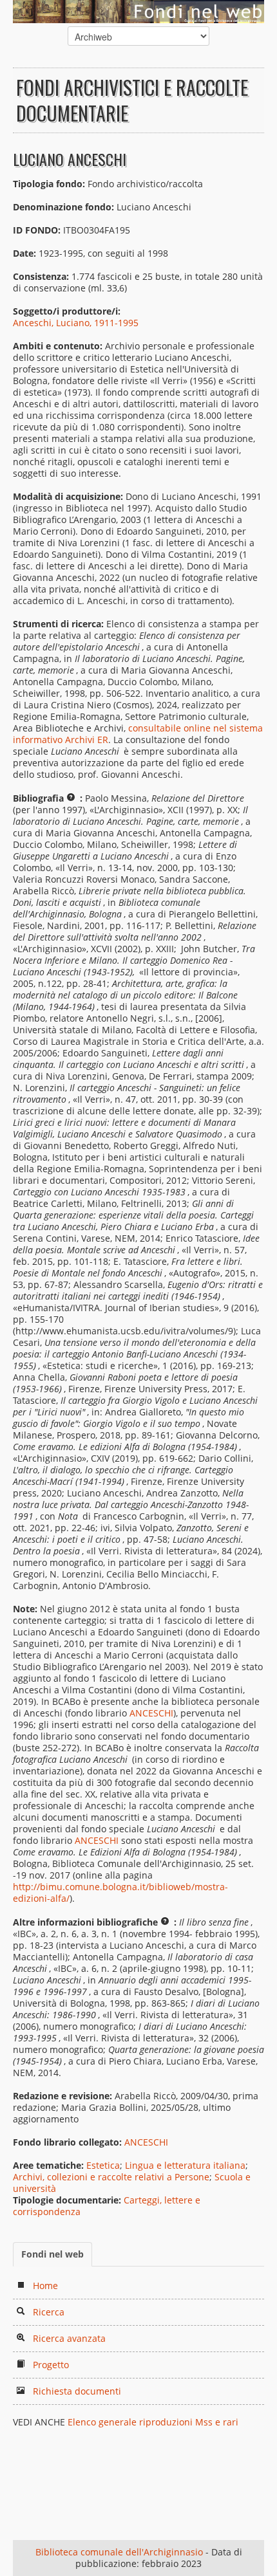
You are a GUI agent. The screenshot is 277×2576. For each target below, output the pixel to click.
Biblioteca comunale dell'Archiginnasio (119, 2552)
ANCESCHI (151, 1713)
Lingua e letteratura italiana (185, 2165)
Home (45, 2286)
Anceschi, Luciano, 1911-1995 (76, 323)
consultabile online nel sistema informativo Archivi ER (138, 734)
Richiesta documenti (77, 2391)
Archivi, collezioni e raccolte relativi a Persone (111, 2177)
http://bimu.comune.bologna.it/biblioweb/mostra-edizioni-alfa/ (120, 1892)
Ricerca (49, 2312)
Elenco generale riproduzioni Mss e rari (153, 2422)
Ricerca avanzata (69, 2338)
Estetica (103, 2165)
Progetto (51, 2365)
